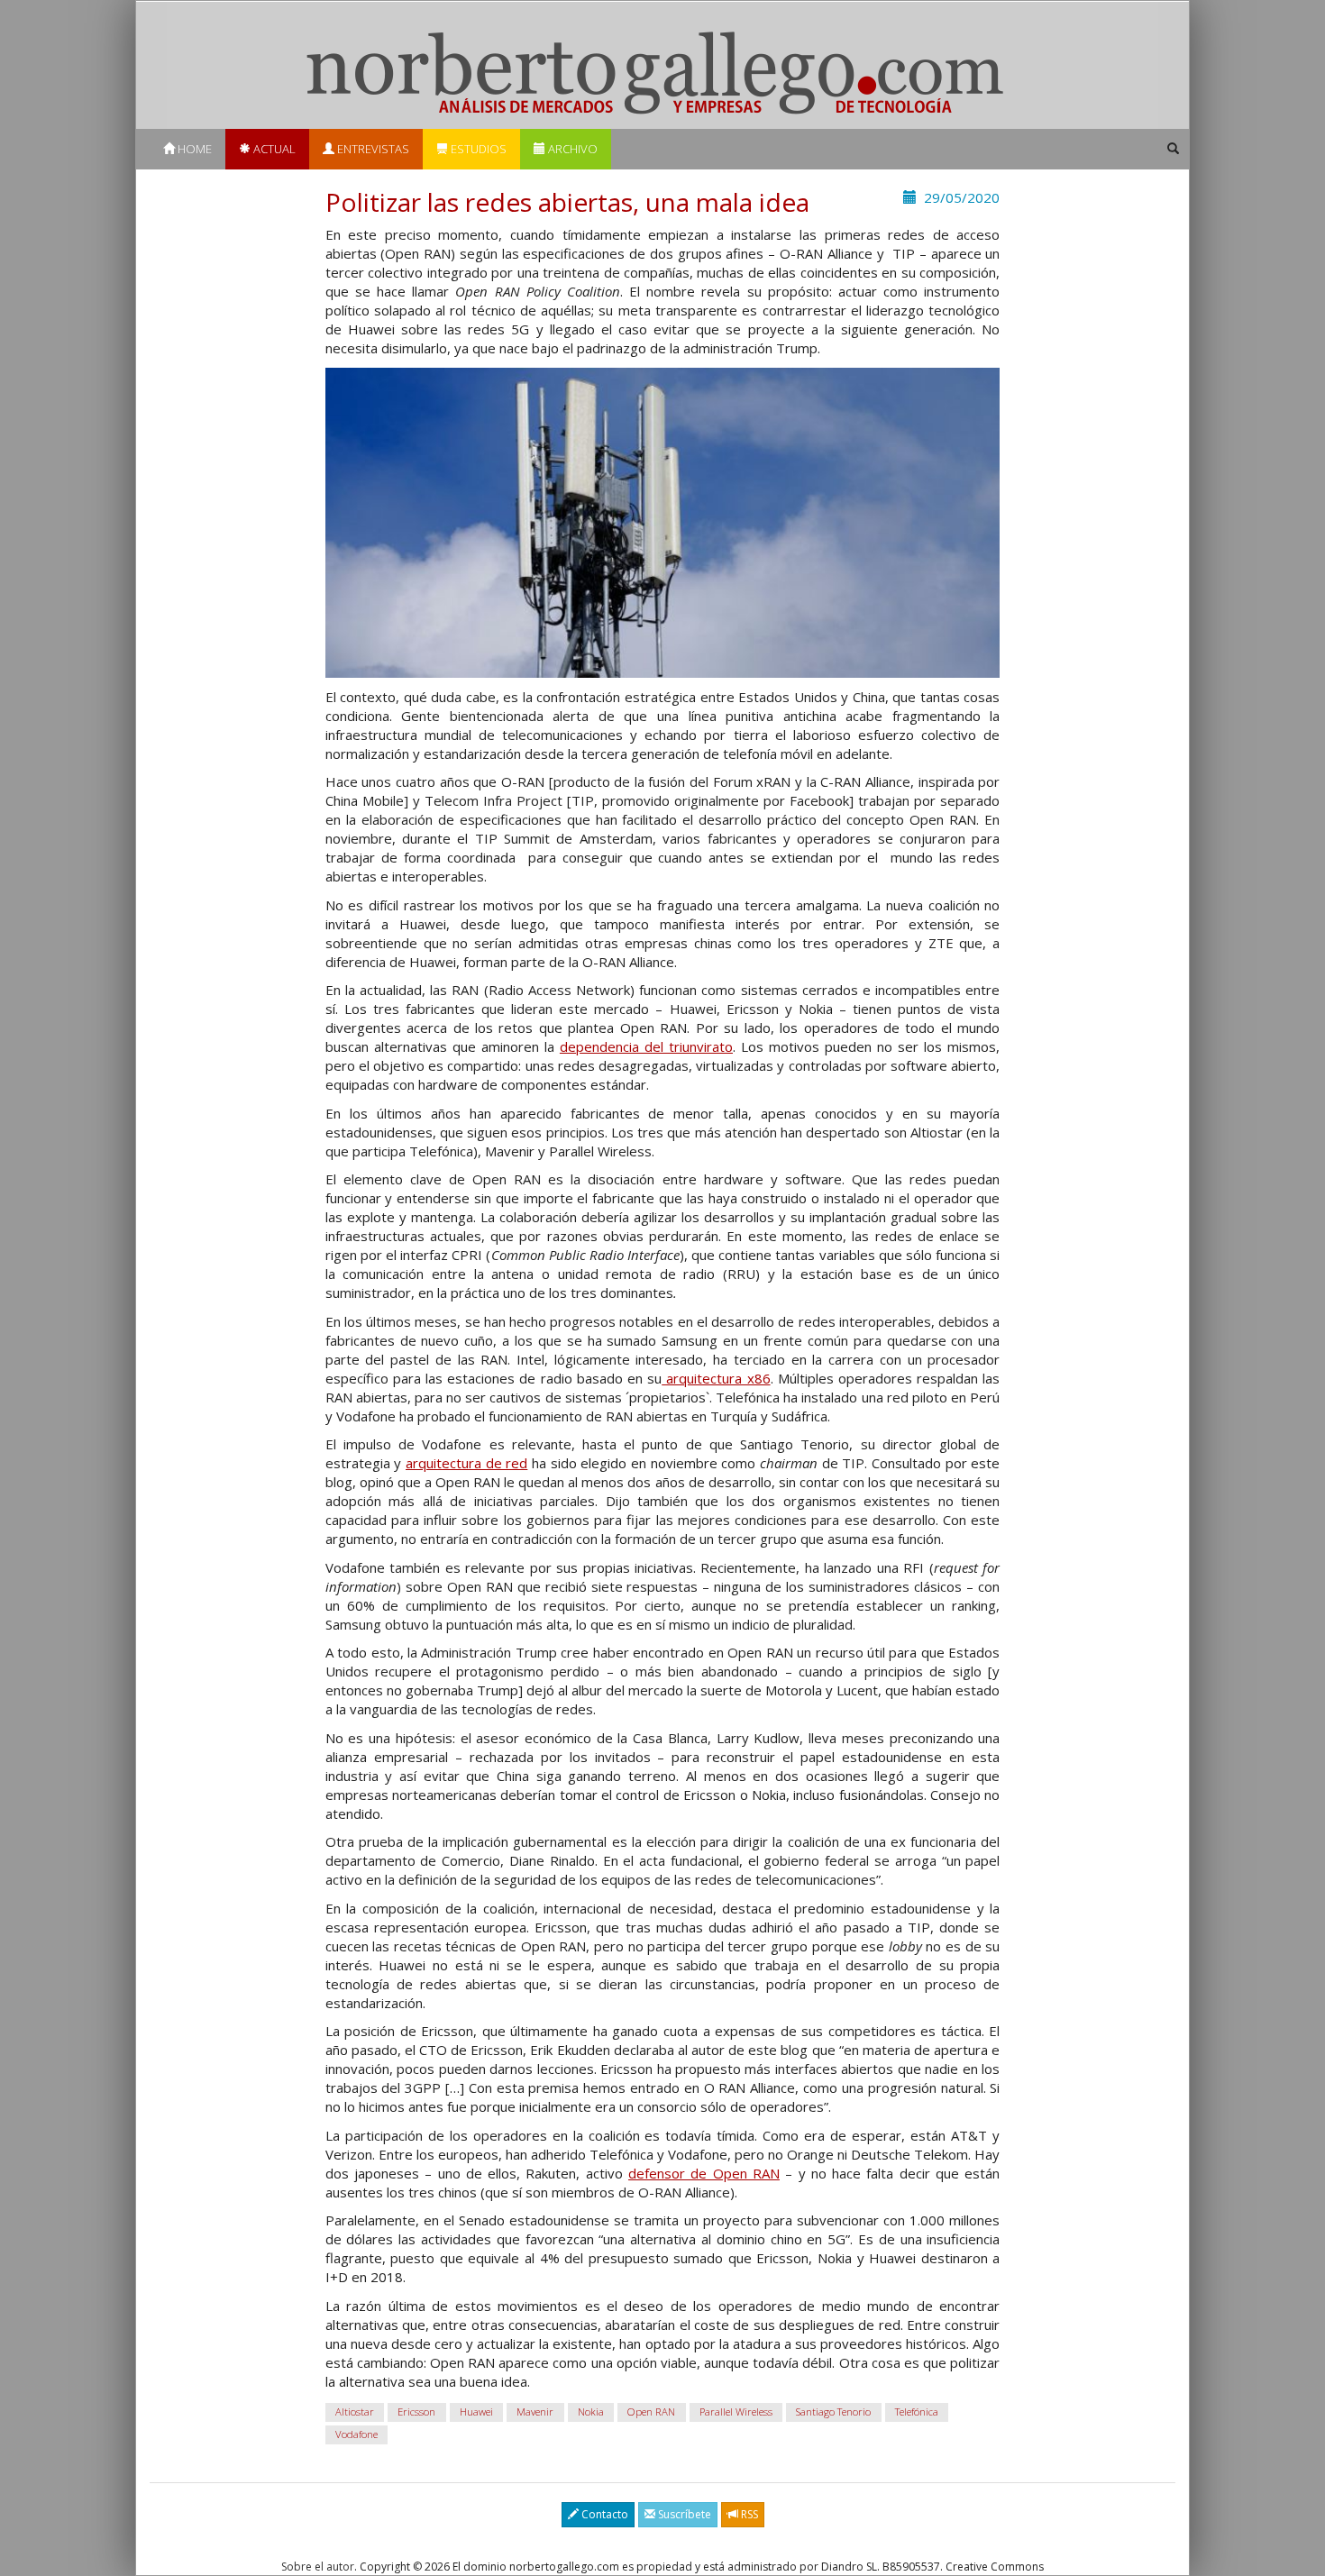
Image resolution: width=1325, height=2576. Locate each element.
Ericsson (416, 2412)
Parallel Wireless (736, 2412)
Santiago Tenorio (833, 2412)
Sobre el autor (318, 2567)
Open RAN (651, 2412)
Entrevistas (372, 149)
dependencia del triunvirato (646, 1046)
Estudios (477, 149)
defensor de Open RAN (704, 2173)
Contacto (603, 2514)
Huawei (476, 2412)
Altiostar (355, 2412)
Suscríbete (683, 2514)
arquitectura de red (466, 1463)
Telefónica (917, 2412)
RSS (748, 2514)
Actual (273, 149)
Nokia (591, 2412)
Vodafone (356, 2434)
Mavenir (535, 2412)
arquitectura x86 (716, 1378)
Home (193, 149)
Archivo (571, 149)
